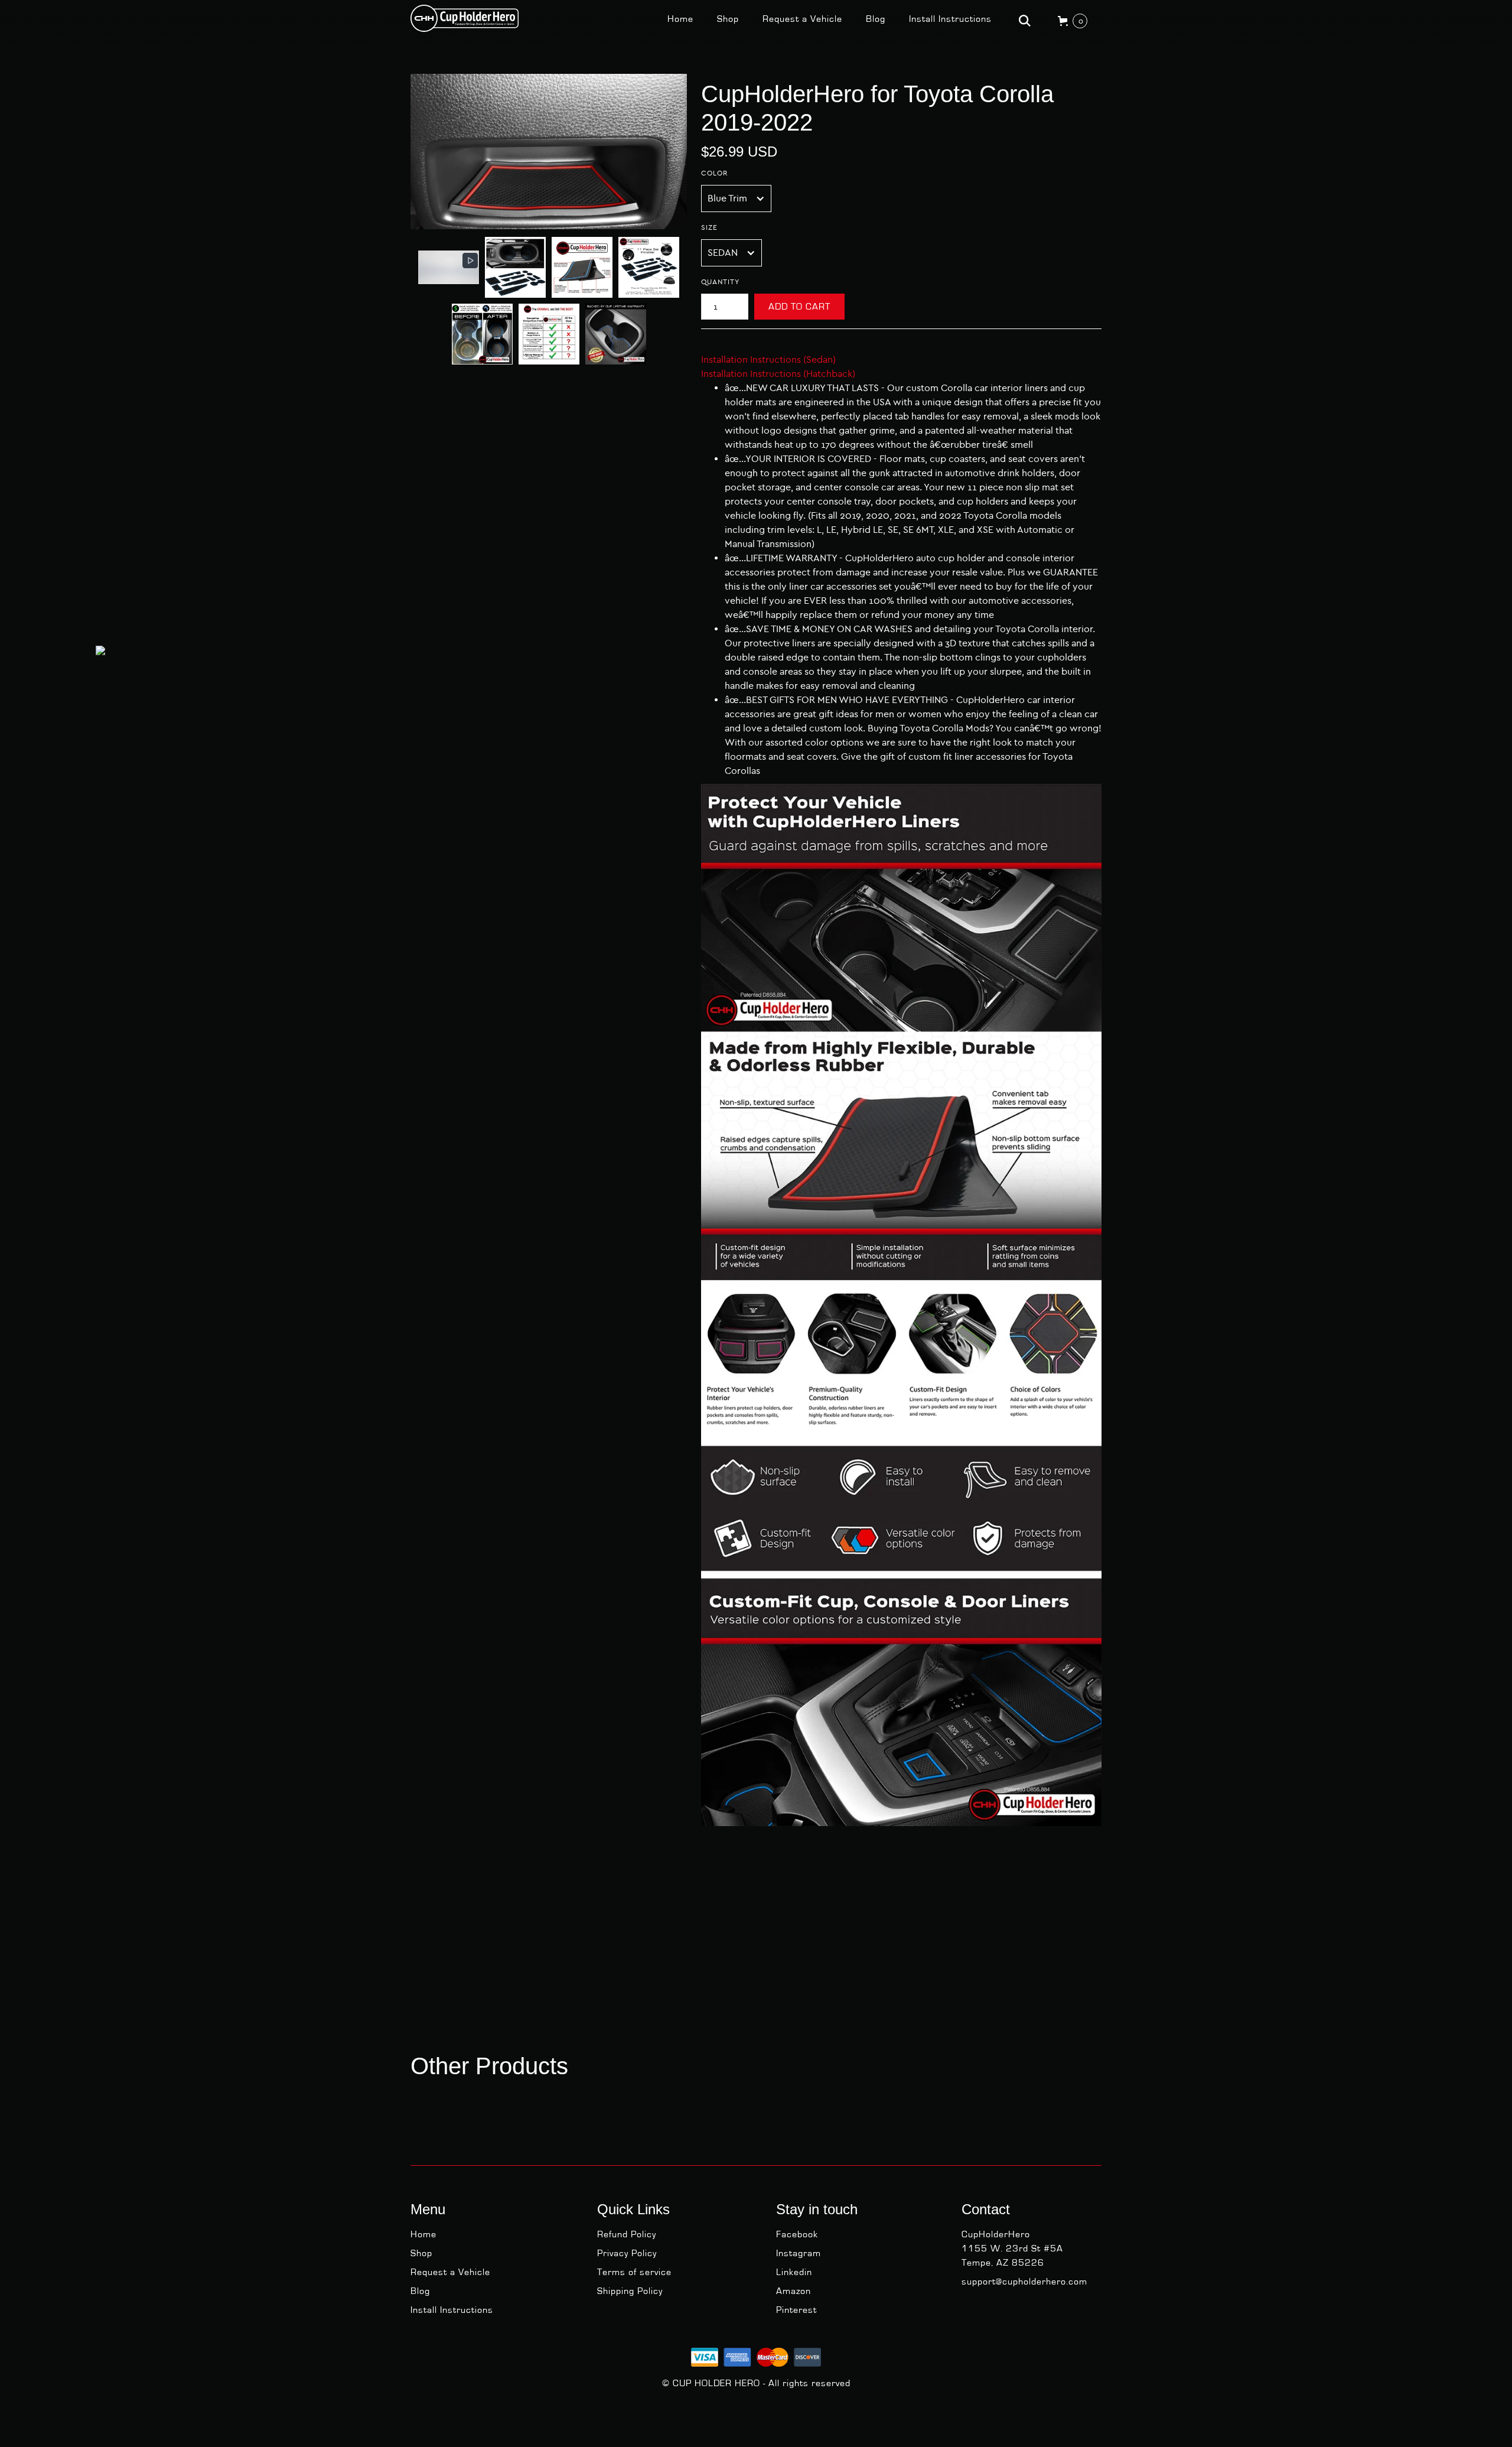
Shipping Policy (630, 2291)
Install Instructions (950, 19)
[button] (449, 267)
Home (680, 19)
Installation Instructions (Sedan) (768, 359)
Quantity (720, 282)
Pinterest (796, 2310)
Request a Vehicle (802, 19)
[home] (465, 18)
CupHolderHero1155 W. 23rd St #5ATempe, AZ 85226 (1012, 2248)
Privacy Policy (627, 2253)
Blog (876, 19)
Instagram (799, 2253)
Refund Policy (627, 2234)
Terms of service (634, 2272)
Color (714, 173)
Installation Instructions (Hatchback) (778, 374)
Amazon (794, 2291)
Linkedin (794, 2272)
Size (709, 227)
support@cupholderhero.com (1024, 2282)
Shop (728, 19)
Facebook (797, 2234)
